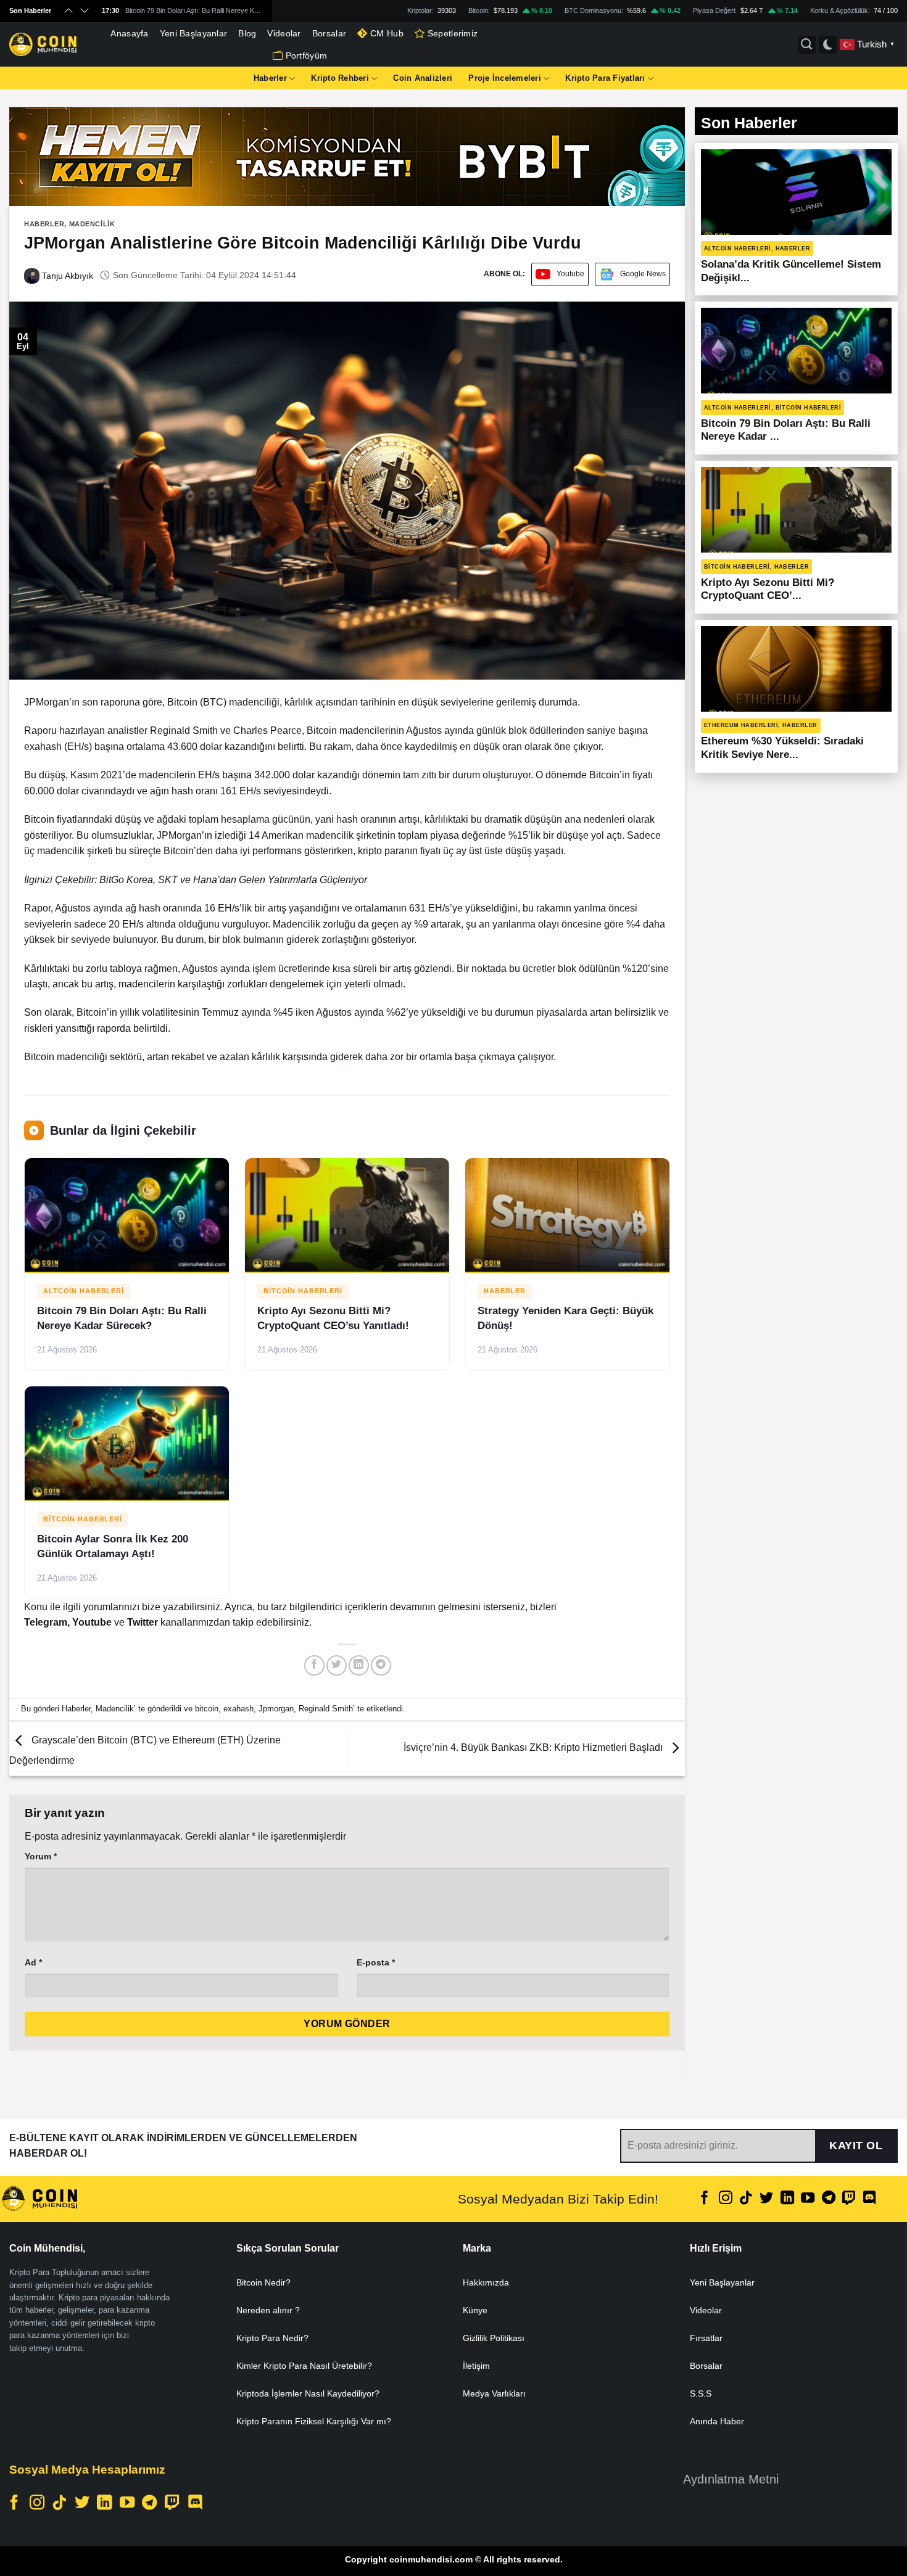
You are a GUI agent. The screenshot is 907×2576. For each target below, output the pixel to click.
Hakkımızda (486, 2282)
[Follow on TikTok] (746, 2199)
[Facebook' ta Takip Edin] (705, 2199)
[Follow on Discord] (869, 2199)
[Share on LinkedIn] (359, 1665)
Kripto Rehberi (340, 78)
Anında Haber (717, 2421)
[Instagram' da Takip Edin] (726, 2199)
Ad (33, 1962)
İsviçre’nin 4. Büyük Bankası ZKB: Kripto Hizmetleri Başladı (534, 1748)
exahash (238, 1709)
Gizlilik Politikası (494, 2338)
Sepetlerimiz (453, 33)
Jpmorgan (276, 1709)
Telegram (46, 1622)
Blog (247, 33)
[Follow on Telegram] (828, 2199)
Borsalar (329, 33)
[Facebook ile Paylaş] (314, 1665)
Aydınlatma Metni (731, 2479)
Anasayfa (129, 33)
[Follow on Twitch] (849, 2199)
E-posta (376, 1962)
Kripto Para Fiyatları (605, 78)
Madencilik (92, 224)
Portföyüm (307, 56)
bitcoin (207, 1709)
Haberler (270, 78)
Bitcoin (182, 702)
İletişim (476, 2366)
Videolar (284, 33)
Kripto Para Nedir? (272, 2338)
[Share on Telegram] (381, 1665)
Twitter (144, 1622)
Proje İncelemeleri (505, 78)
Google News (643, 274)
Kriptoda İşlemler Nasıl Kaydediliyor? (308, 2393)
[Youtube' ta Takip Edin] (808, 2199)
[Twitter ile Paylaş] (337, 1665)
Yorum (41, 1856)
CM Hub (387, 33)
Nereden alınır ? (268, 2310)
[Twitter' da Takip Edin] (766, 2199)
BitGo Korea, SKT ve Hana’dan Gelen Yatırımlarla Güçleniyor (233, 880)
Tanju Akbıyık (66, 276)
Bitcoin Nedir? (263, 2282)
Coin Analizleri (423, 78)
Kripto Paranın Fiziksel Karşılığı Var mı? (314, 2421)
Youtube (570, 274)
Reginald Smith (326, 1709)
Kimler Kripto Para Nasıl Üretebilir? (304, 2366)
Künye (475, 2310)
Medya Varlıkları (494, 2393)
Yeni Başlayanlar (194, 33)
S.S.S (701, 2393)
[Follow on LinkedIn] (787, 2199)
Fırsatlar (706, 2338)
